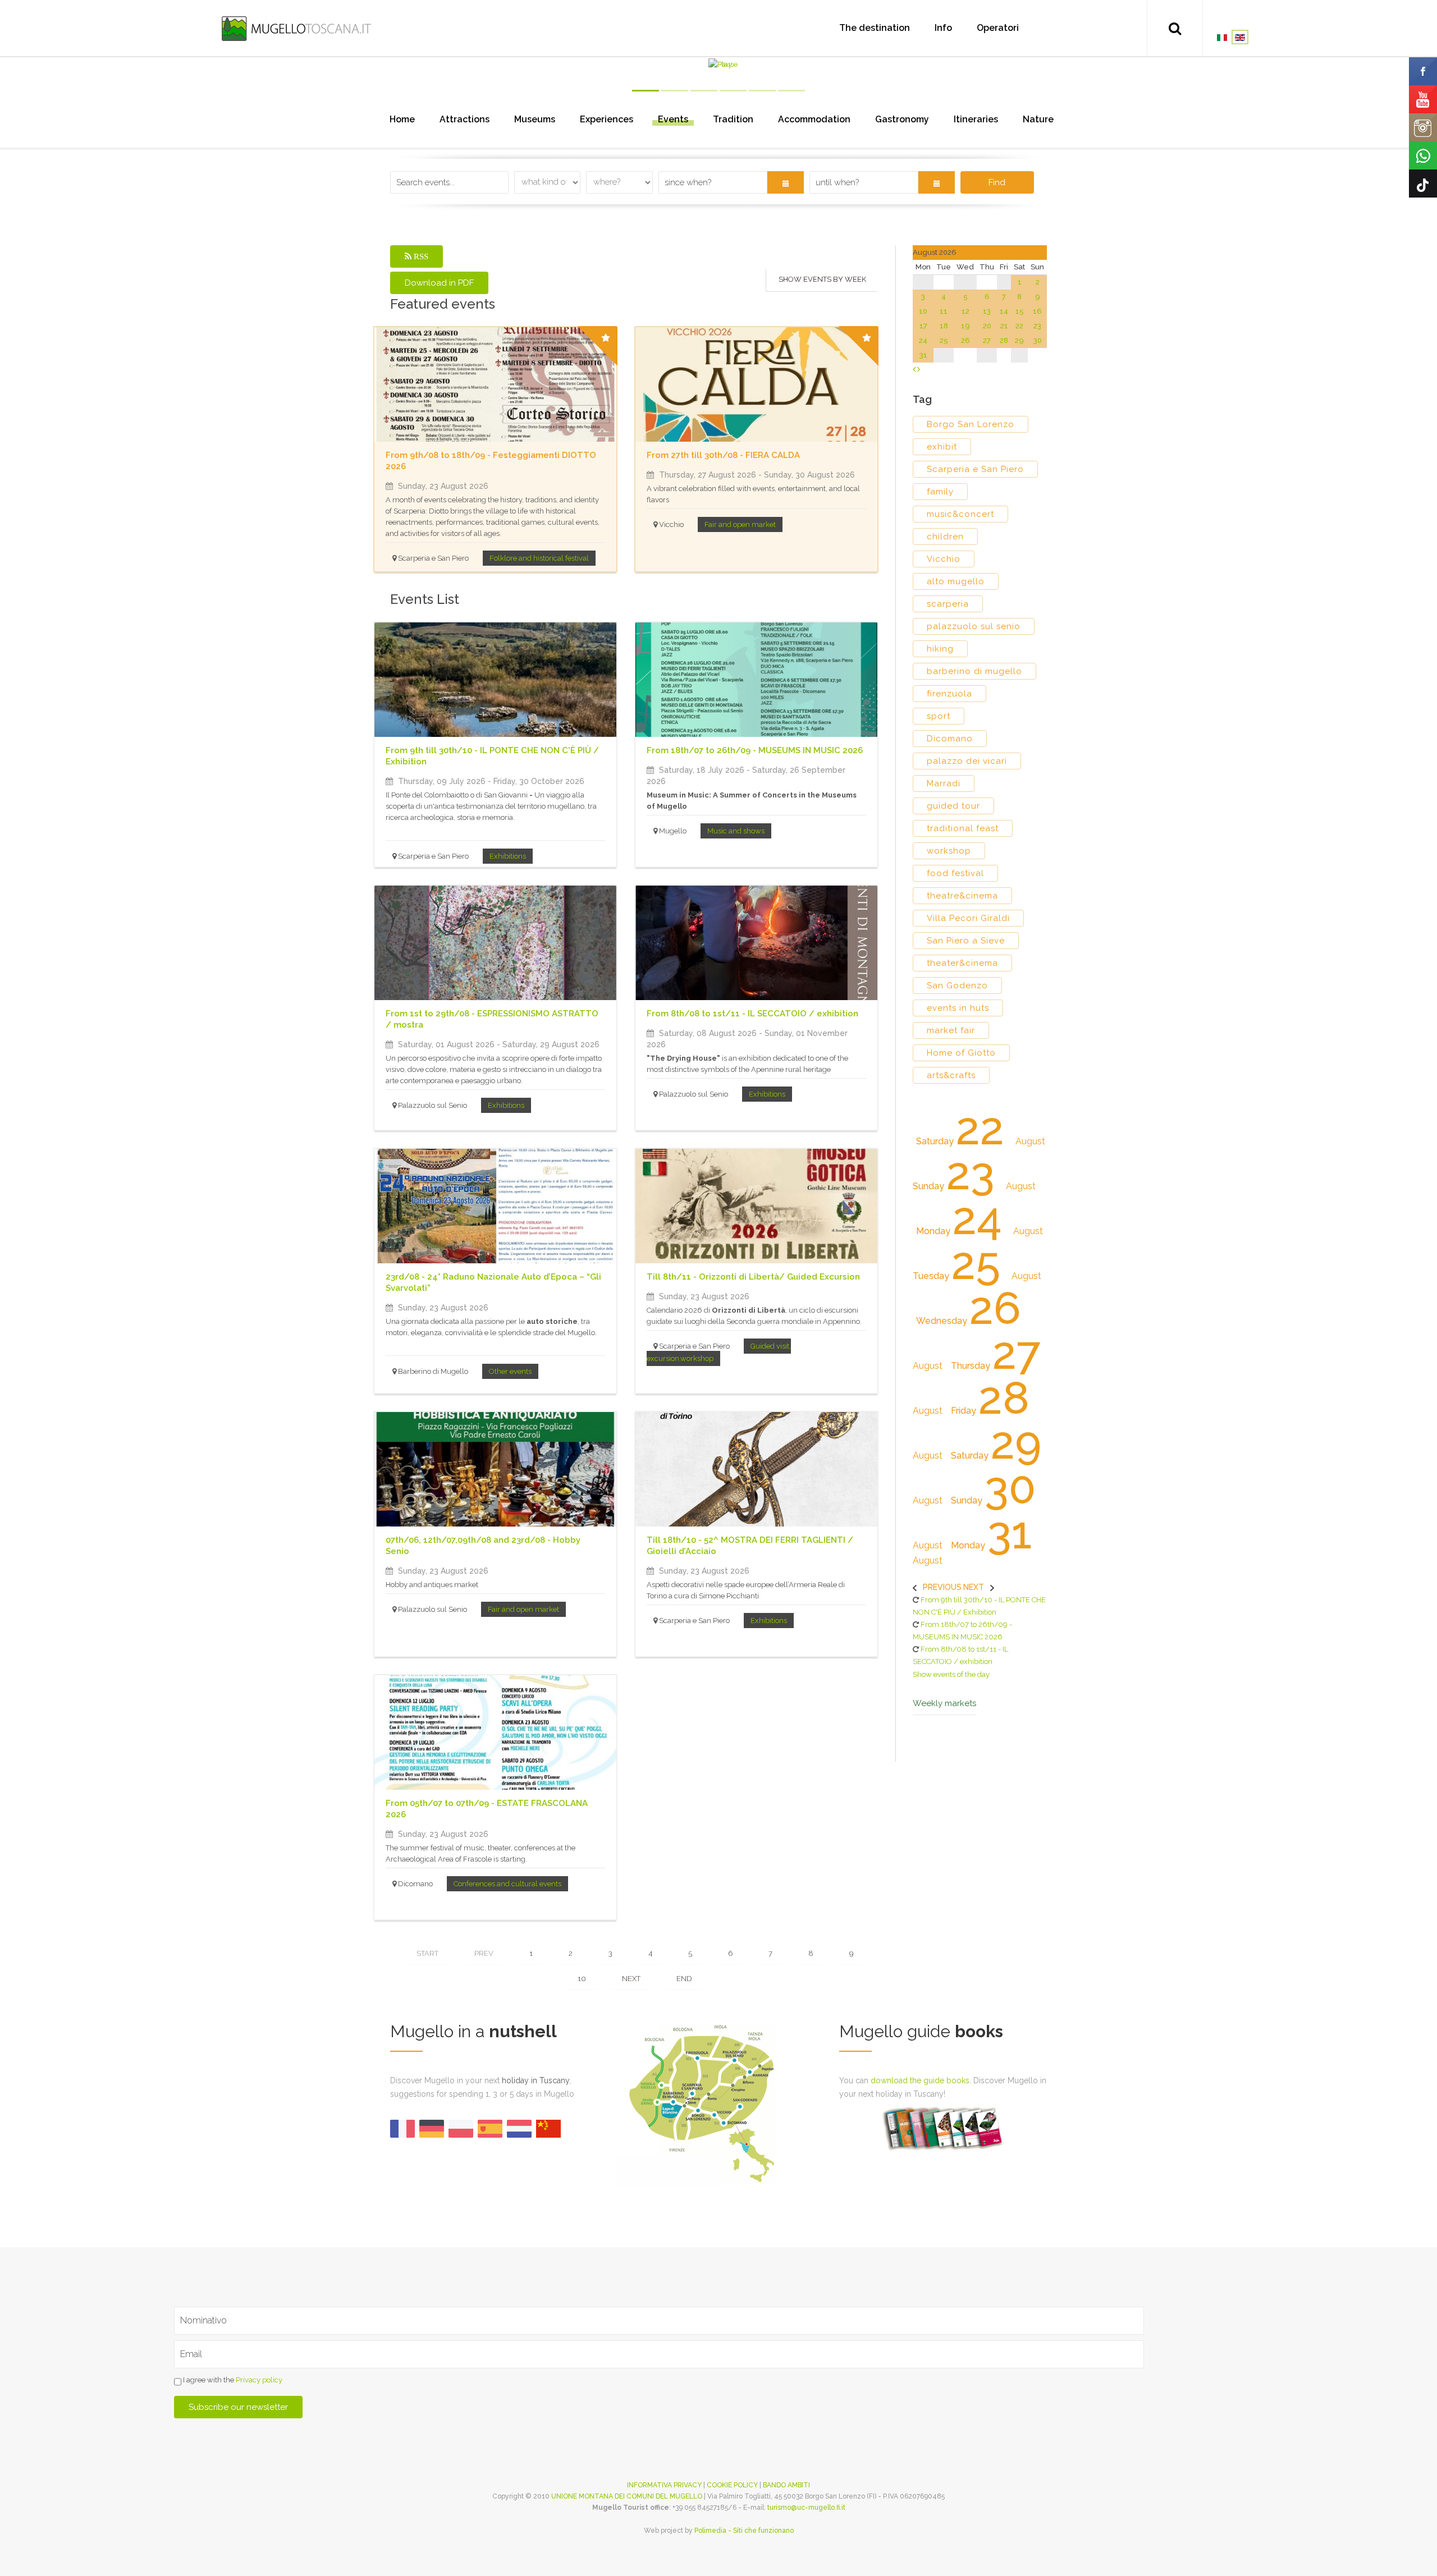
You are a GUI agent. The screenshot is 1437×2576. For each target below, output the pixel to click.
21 (1004, 326)
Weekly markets (944, 1704)
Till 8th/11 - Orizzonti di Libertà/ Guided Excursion (753, 1277)
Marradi (944, 783)
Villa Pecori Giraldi (968, 918)
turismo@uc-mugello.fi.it (806, 2508)
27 (987, 340)
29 (1019, 340)
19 (965, 326)
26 (965, 340)
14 (1004, 311)
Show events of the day (951, 1674)
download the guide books (920, 2080)
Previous (942, 1587)
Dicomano (950, 739)
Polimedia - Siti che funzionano (744, 2531)
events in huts (958, 1008)
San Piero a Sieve (966, 941)
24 (923, 340)
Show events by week (822, 279)
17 (923, 326)
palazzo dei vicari (967, 761)
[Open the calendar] (786, 182)
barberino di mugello (974, 671)
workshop (949, 851)
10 (582, 1979)
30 (1038, 340)
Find (997, 182)
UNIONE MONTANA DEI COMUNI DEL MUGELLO (627, 2496)
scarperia (948, 604)
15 (1020, 311)
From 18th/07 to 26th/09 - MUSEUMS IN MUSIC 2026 (755, 750)
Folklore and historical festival (539, 558)
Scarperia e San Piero (975, 469)
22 (1019, 326)
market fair (951, 1030)
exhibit (942, 447)
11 (944, 311)
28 (1004, 340)
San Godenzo (957, 986)
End (684, 1979)
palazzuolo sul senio (974, 626)
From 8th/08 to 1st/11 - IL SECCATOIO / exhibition (752, 1014)
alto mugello (956, 581)
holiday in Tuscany (536, 2080)
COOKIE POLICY (732, 2485)
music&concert (960, 514)
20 (987, 326)
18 (944, 326)
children (945, 537)
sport (939, 716)
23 (1037, 326)
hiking (940, 649)
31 (923, 355)
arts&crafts (951, 1075)
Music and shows (736, 831)
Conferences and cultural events (507, 1884)
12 (965, 311)
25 (944, 340)
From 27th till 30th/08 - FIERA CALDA (723, 455)
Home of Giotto (961, 1053)
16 (1037, 311)
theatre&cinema (962, 896)
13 (987, 311)
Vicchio (944, 559)
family (940, 492)
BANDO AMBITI (786, 2485)
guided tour (953, 806)
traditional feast (963, 828)
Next (631, 1979)
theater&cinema (962, 963)
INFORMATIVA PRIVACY (664, 2485)
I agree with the (232, 2380)
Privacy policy (259, 2380)
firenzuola (949, 694)
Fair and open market (740, 524)
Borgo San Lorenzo (971, 424)
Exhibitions (508, 856)
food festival (955, 873)
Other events (510, 1371)
